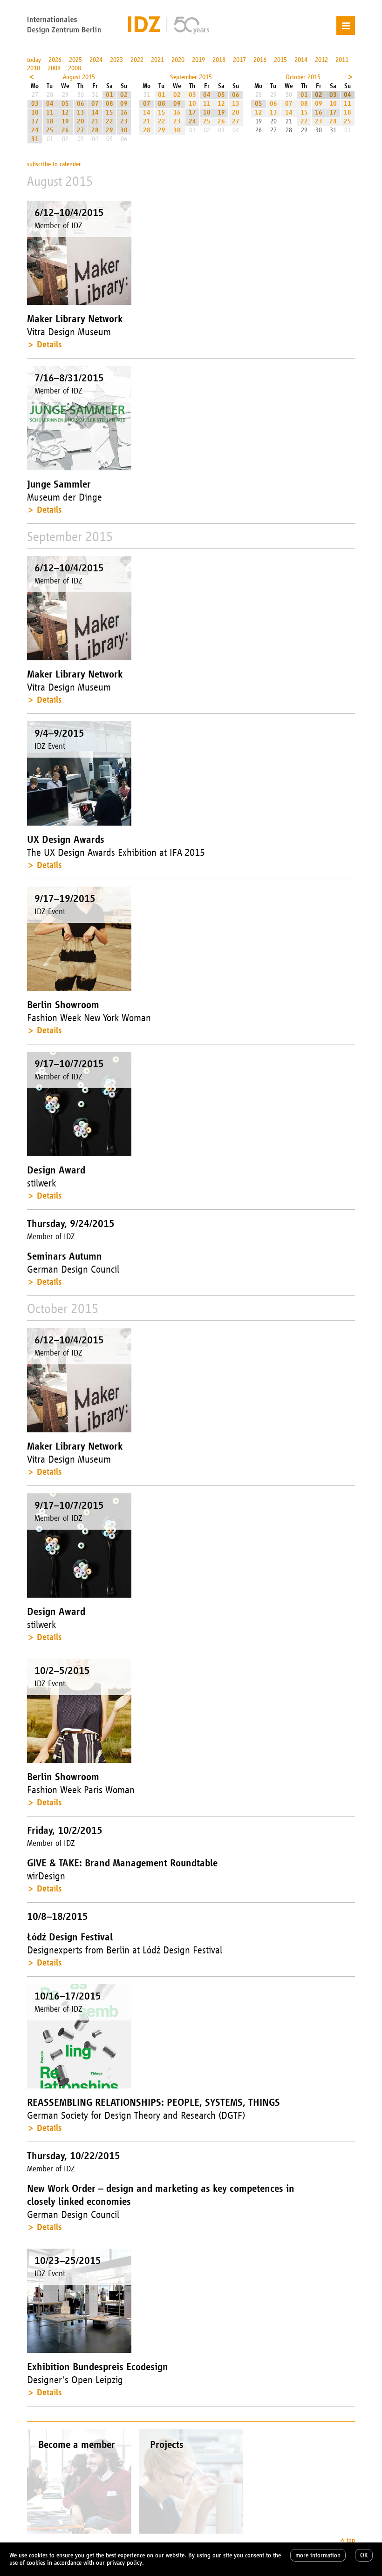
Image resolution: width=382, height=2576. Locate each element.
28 (95, 130)
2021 (157, 60)
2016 (260, 60)
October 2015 (303, 77)
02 (124, 95)
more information (318, 2555)
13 (81, 112)
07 (95, 104)
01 (109, 95)
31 (35, 139)
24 (35, 130)
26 (65, 130)
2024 (96, 60)
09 (124, 104)
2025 (75, 60)
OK (364, 2555)
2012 (321, 60)
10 (35, 112)
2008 (75, 68)
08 (109, 104)
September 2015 (191, 77)
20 (81, 121)
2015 (280, 60)
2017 (239, 60)
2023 (116, 60)
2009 (54, 68)
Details (49, 344)
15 (109, 112)
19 (65, 121)
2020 (178, 60)
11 (50, 112)
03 (35, 104)
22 (109, 121)
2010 (34, 68)
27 (81, 130)
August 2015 (79, 77)
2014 (301, 60)
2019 (198, 60)
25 (50, 130)
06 (81, 104)
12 (65, 112)
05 (65, 104)
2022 (137, 60)
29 (109, 130)
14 (95, 112)
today (34, 60)
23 (124, 121)
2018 (219, 60)
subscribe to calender (54, 164)
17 (35, 121)
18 (50, 121)
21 (95, 121)
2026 (55, 60)
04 (50, 104)
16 (124, 112)
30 (124, 130)
